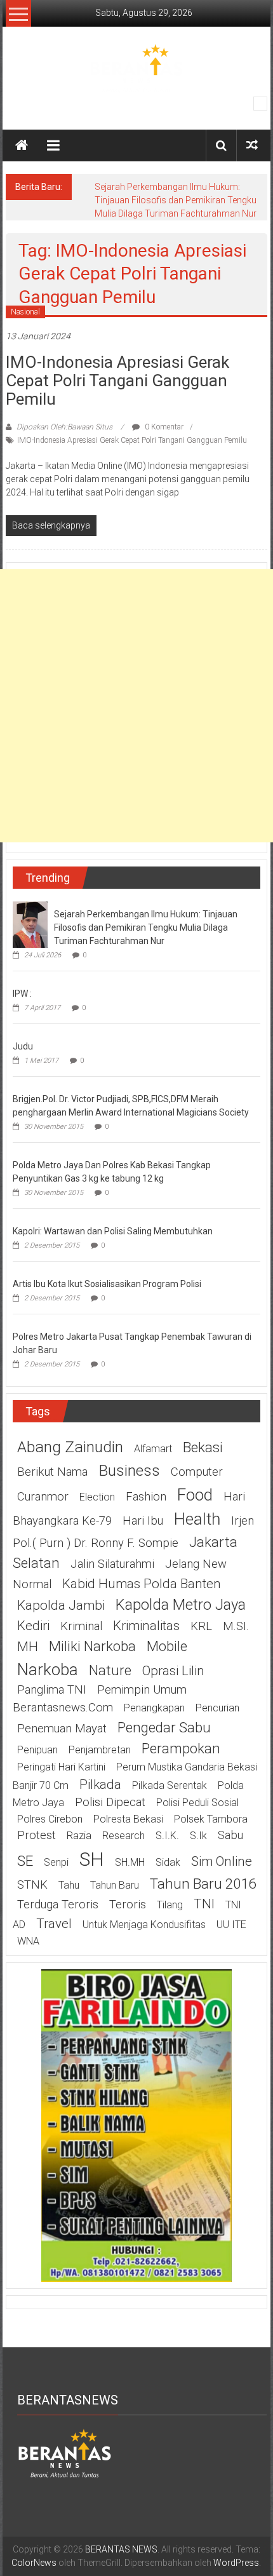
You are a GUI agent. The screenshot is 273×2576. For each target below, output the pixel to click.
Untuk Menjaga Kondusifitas (144, 1925)
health (197, 1519)
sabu (230, 1835)
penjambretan (100, 1750)
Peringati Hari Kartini (61, 1767)
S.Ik (198, 1836)
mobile (167, 1646)
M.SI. (236, 1626)
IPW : (22, 994)
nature (110, 1670)
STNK (32, 1885)
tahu (69, 1885)
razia (79, 1836)
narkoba (48, 1669)
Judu (23, 1046)
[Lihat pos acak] (252, 145)
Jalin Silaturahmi (112, 1564)
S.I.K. (167, 1836)
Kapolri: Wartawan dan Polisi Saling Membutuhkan (113, 1231)
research (123, 1836)
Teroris (128, 1905)
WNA (28, 1941)
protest (37, 1835)
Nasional (25, 312)
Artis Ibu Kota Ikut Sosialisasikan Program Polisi (107, 1284)
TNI (204, 1904)
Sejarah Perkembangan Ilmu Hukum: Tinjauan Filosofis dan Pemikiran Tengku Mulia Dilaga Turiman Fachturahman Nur (176, 200)
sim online (222, 1861)
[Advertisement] (136, 706)
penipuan (37, 1750)
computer (197, 1472)
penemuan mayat (62, 1729)
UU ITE (231, 1925)
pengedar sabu (164, 1727)
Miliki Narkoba (92, 1646)
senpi (56, 1862)
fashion (146, 1497)
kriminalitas (146, 1626)
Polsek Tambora (211, 1819)
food (195, 1495)
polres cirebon (50, 1819)
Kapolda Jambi (61, 1605)
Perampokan (181, 1748)
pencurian (217, 1708)
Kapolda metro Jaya (181, 1605)
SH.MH (130, 1862)
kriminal (81, 1626)
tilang (170, 1905)
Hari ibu (143, 1521)
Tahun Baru (115, 1885)
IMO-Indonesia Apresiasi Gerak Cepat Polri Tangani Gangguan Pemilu (117, 381)
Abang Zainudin (70, 1447)
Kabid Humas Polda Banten (142, 1584)
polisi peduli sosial (197, 1803)
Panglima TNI (52, 1690)
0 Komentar (163, 427)
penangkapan (154, 1708)
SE (25, 1861)
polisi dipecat (110, 1802)
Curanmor (43, 1497)
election (97, 1497)
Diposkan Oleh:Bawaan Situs (64, 427)
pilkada (100, 1784)
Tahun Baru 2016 (203, 1884)
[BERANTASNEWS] (65, 2452)
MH (28, 1647)
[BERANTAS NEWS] (22, 145)
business (129, 1470)
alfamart (153, 1449)
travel (54, 1924)
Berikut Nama (52, 1472)
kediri (33, 1626)
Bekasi (203, 1447)
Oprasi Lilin (173, 1671)
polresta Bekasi (128, 1819)
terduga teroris (58, 1905)
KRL (201, 1626)
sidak (168, 1862)
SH (92, 1859)
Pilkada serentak (170, 1785)
